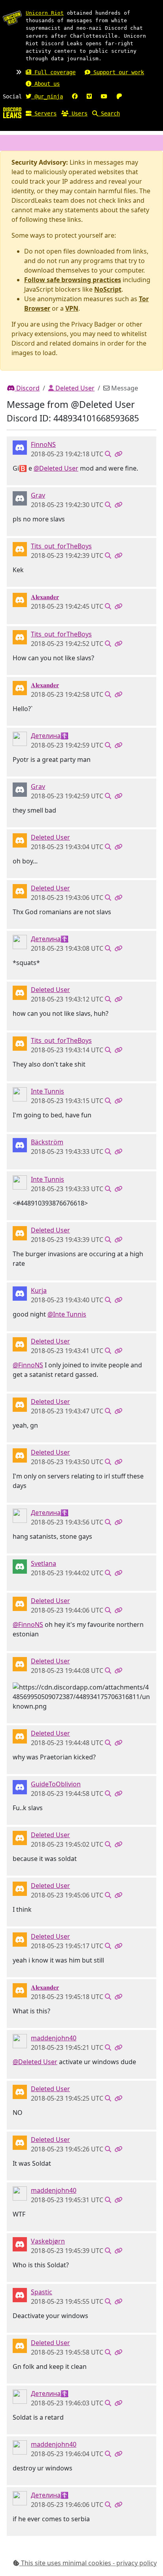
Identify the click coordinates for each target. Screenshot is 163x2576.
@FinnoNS (28, 1365)
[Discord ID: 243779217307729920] (20, 447)
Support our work (117, 72)
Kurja (39, 1290)
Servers (44, 113)
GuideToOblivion (56, 1784)
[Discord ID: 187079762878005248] (20, 600)
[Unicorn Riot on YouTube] (104, 96)
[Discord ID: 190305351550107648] (20, 549)
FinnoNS (43, 444)
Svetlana (44, 1563)
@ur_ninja (47, 96)
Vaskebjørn (48, 2241)
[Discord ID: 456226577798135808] (20, 840)
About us (45, 84)
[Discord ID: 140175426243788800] (20, 1145)
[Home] (12, 112)
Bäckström (47, 1142)
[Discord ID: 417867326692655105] (20, 1787)
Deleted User (74, 388)
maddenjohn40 (54, 2038)
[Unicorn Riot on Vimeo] (89, 96)
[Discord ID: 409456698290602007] (20, 1566)
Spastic (42, 2292)
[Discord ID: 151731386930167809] (20, 2244)
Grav (38, 495)
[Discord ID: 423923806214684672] (20, 1094)
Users (78, 113)
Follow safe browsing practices (73, 280)
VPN (72, 308)
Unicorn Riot (45, 13)
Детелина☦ (50, 736)
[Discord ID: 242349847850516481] (20, 498)
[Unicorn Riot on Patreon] (119, 96)
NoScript (108, 289)
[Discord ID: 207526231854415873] (20, 738)
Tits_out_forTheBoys (61, 546)
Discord (27, 388)
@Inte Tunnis (67, 1314)
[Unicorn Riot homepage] (12, 18)
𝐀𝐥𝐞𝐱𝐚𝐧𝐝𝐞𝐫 (45, 597)
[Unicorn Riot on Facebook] (75, 96)
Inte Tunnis (47, 1091)
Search (109, 113)
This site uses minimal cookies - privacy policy (88, 2563)
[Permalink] (118, 454)
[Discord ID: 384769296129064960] (20, 1293)
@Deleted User (56, 468)
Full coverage (53, 72)
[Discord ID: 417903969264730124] (20, 2295)
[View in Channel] (108, 454)
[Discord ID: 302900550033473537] (20, 2041)
